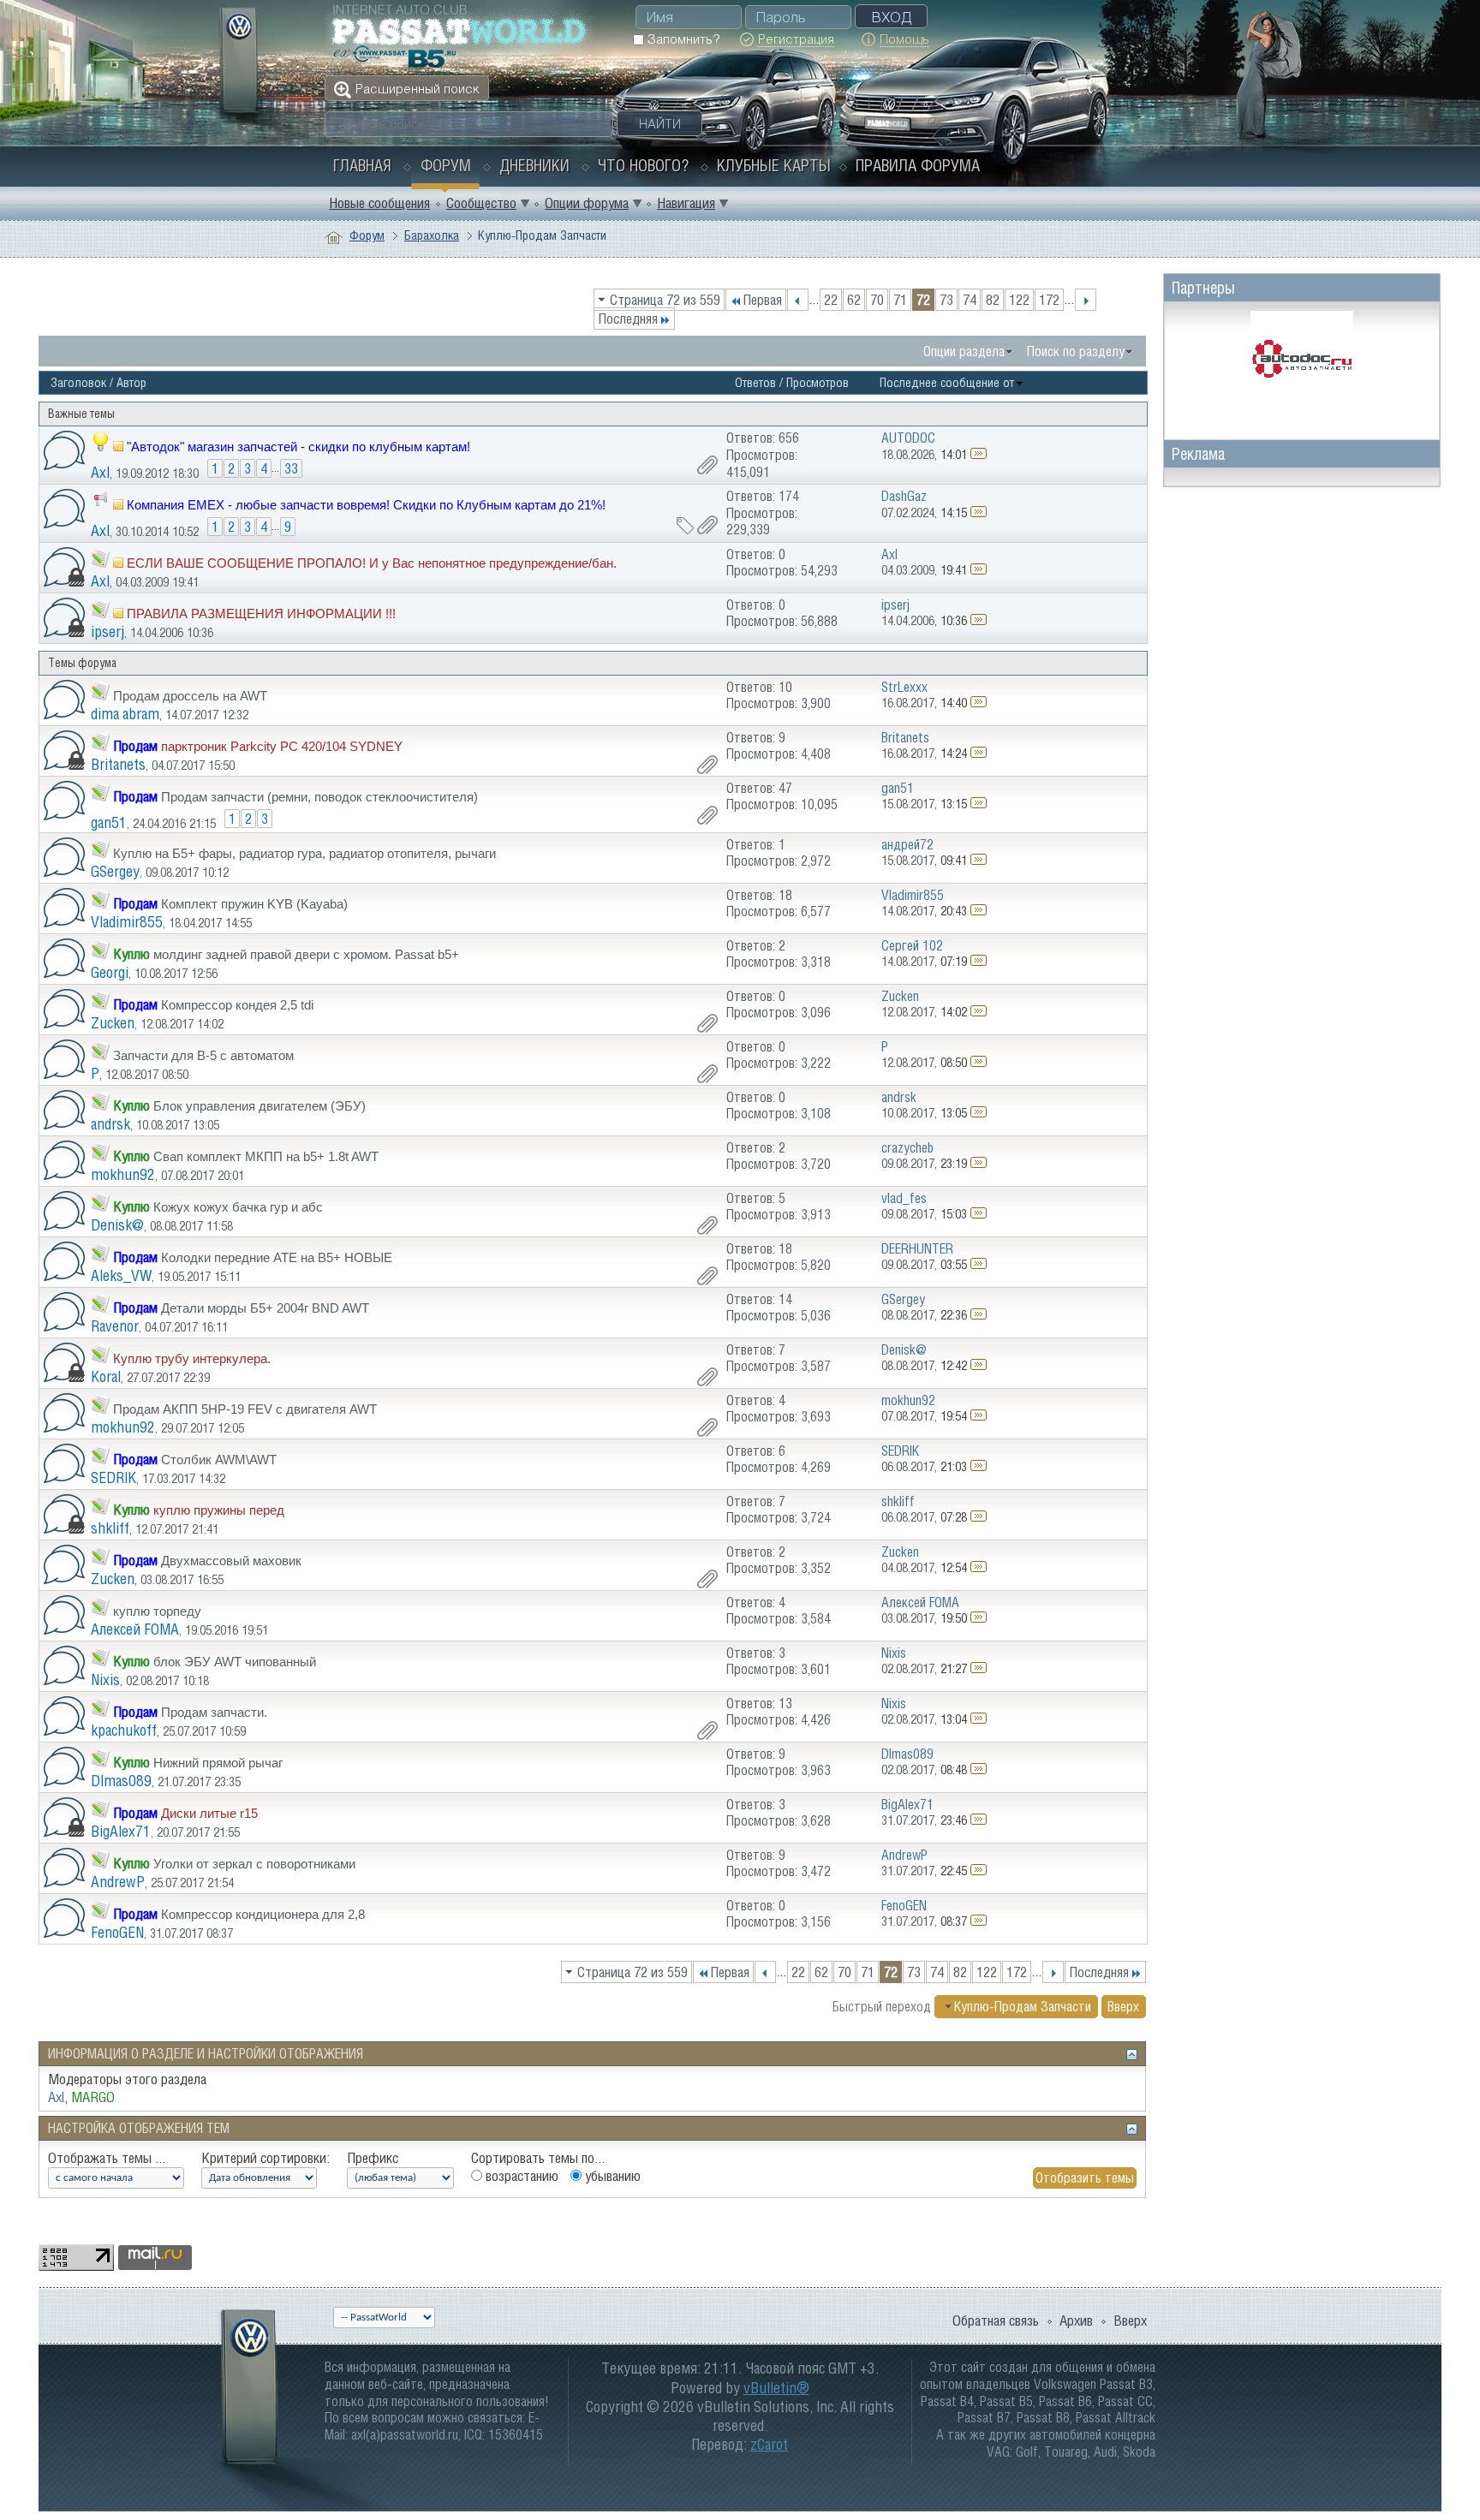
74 (970, 300)
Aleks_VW (121, 1275)
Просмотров (818, 382)
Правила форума (918, 165)
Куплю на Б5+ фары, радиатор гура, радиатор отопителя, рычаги (304, 853)
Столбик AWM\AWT (219, 1460)
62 (854, 300)
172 (1049, 300)
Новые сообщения (379, 203)
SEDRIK (113, 1477)
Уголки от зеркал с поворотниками (254, 1864)
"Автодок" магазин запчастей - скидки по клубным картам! (298, 447)
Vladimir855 (127, 922)
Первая (762, 300)
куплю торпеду (157, 1611)
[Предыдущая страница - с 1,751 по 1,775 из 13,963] (798, 300)
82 (993, 300)
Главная (362, 165)
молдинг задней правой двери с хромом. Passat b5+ (306, 954)
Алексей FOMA (135, 1629)
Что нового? (643, 165)
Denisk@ (117, 1225)
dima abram (125, 714)
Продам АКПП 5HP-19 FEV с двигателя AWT (245, 1409)
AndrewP (118, 1882)
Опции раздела (964, 351)
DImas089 (121, 1781)
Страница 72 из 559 (665, 300)
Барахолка (432, 235)
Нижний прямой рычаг (218, 1763)
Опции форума (587, 203)
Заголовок (78, 382)
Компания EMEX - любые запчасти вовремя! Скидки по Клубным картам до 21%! (366, 505)
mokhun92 (123, 1174)
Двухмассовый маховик (231, 1561)
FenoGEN (117, 1932)
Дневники (534, 165)
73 (946, 300)
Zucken (113, 1023)
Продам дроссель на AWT (190, 696)
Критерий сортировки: (266, 2158)
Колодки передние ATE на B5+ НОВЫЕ (277, 1257)
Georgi (110, 972)
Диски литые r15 (209, 1813)
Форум (446, 165)
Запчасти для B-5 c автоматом (203, 1055)
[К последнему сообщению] (979, 454)
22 (831, 300)
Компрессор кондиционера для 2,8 (263, 1914)
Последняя (628, 319)
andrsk (110, 1124)
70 (877, 300)
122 (1019, 300)
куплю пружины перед (219, 1510)
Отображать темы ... (107, 2158)
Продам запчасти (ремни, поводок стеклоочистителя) (319, 797)
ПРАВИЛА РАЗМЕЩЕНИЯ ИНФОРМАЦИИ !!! (261, 614)
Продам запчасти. (214, 1712)
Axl (100, 472)
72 (923, 300)
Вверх (1123, 2006)
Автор (131, 382)
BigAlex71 (121, 1831)
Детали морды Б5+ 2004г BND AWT (265, 1308)
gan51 (109, 822)
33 (291, 468)
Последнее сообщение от (947, 382)
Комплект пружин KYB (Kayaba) (254, 904)
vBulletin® (776, 2388)
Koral (106, 1376)
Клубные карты (774, 165)
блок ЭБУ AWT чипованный (235, 1662)
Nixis (105, 1680)
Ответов (755, 382)
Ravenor (115, 1326)
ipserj (107, 631)
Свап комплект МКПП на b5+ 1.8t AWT (266, 1156)
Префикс (373, 2158)
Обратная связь (996, 2320)
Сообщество (481, 203)
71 (900, 300)
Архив (1076, 2320)
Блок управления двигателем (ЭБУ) (260, 1106)
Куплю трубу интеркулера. (192, 1358)
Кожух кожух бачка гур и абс (238, 1207)
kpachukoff (124, 1730)
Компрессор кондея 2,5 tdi (237, 1005)
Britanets (118, 764)
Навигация (686, 203)
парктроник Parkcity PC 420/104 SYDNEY (282, 746)
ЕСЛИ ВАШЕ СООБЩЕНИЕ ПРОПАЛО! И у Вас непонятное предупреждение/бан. (372, 563)
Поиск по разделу (1076, 351)
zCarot (769, 2444)
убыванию (611, 2176)
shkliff (110, 1528)
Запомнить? (682, 39)
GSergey (115, 871)
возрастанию (520, 2176)
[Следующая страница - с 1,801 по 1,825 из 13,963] (1086, 300)
